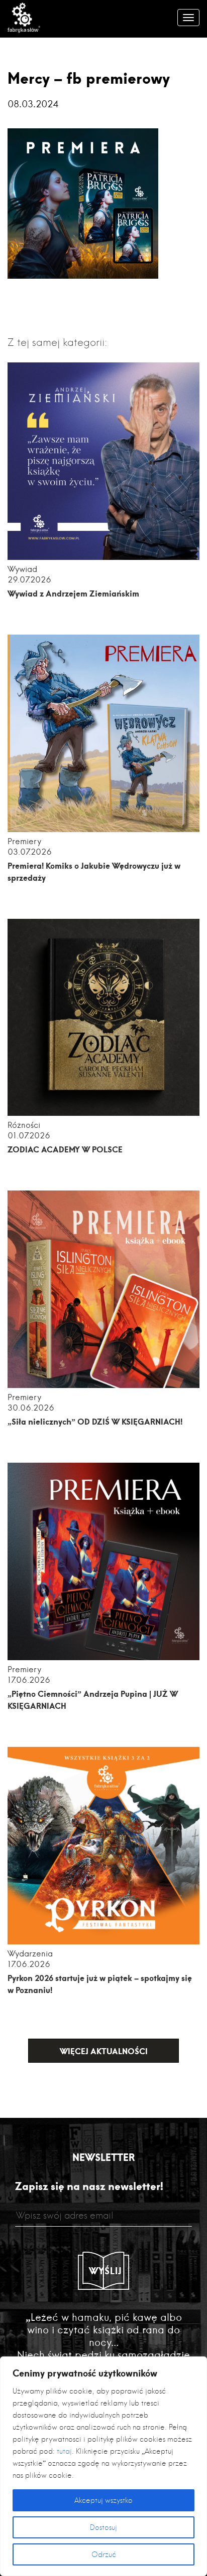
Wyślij (106, 2271)
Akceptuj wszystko (103, 2500)
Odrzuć (104, 2554)
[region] (103, 2466)
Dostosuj (103, 2527)
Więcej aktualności (104, 2051)
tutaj (64, 2451)
